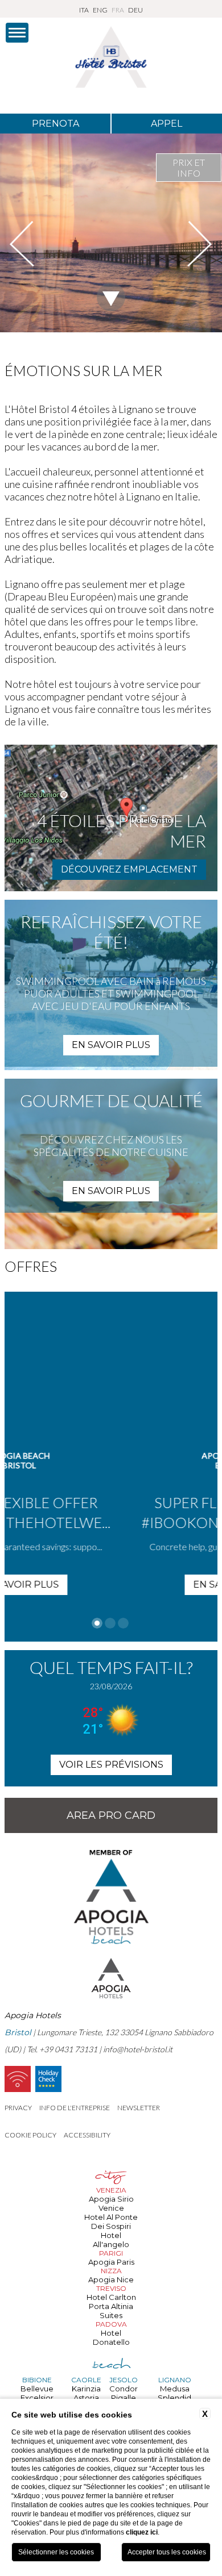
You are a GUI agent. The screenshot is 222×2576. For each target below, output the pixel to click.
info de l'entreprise (75, 2108)
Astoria (86, 2398)
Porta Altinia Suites (111, 2311)
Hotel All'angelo (111, 2240)
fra (118, 10)
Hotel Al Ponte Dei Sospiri (111, 2222)
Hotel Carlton (111, 2297)
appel (166, 124)
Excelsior (37, 2398)
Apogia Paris (111, 2262)
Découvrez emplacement (129, 869)
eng (100, 10)
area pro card (111, 1815)
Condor (124, 2389)
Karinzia (86, 2389)
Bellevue (37, 2389)
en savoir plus (111, 1045)
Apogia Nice (111, 2279)
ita (84, 10)
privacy (18, 2108)
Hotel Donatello (111, 2337)
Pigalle (124, 2398)
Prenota (55, 124)
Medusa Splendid (174, 2393)
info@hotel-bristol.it (138, 2049)
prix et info (189, 168)
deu (135, 10)
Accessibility (87, 2135)
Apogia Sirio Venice (111, 2203)
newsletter (139, 2108)
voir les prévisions (111, 1765)
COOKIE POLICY (30, 2135)
